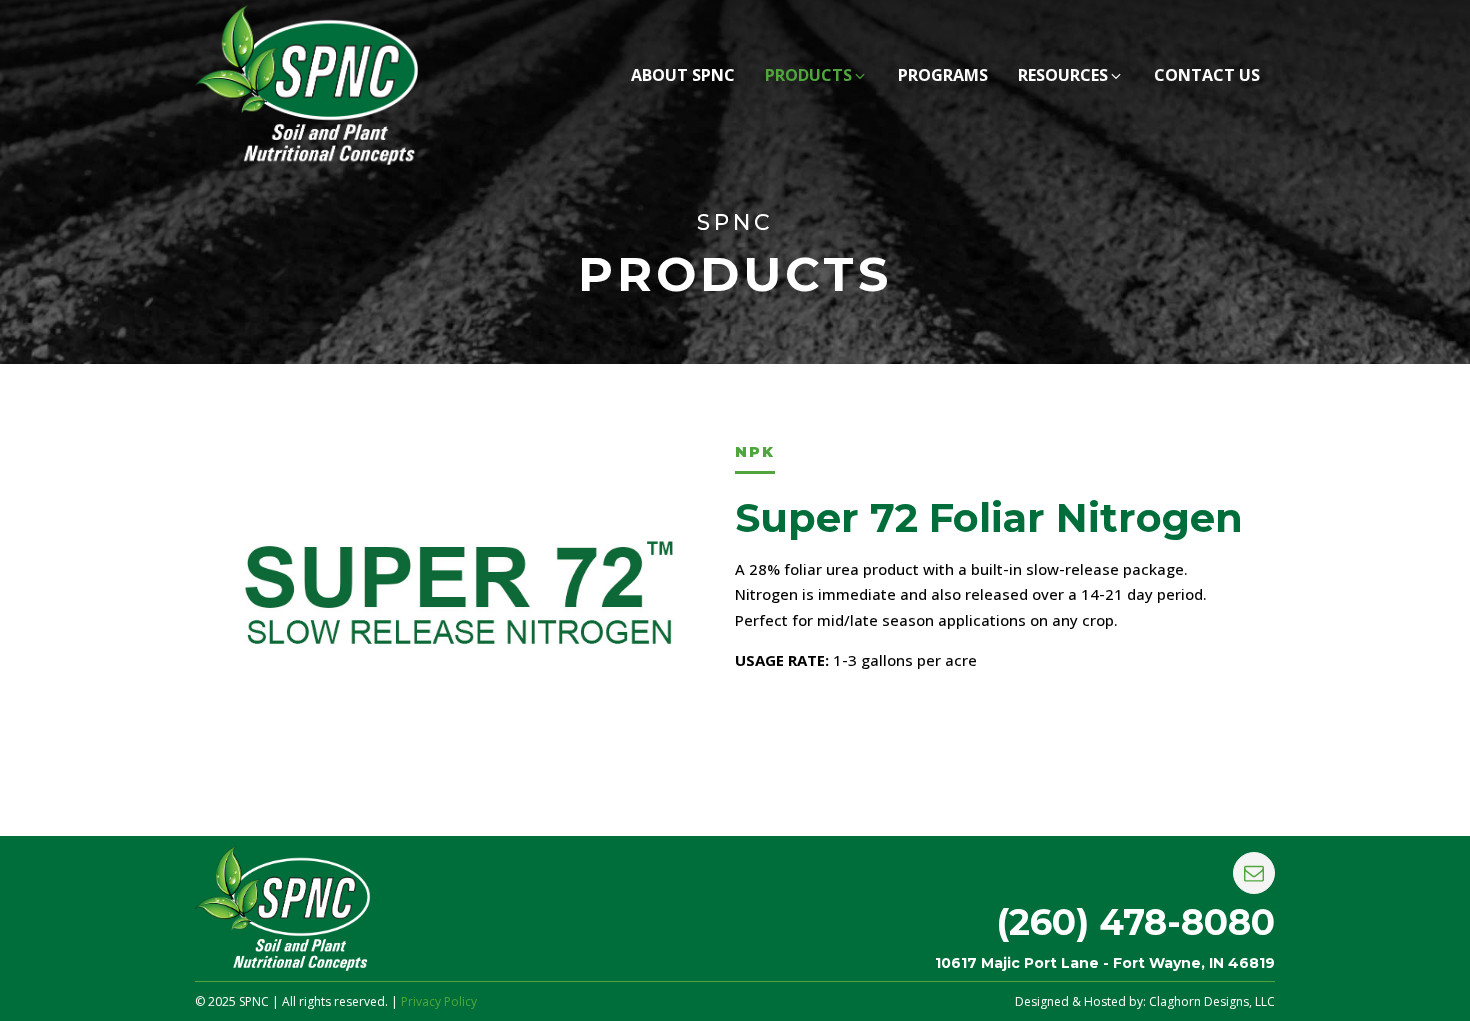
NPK (755, 452)
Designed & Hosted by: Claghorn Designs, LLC (1145, 1001)
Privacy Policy (439, 1001)
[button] (816, 77)
